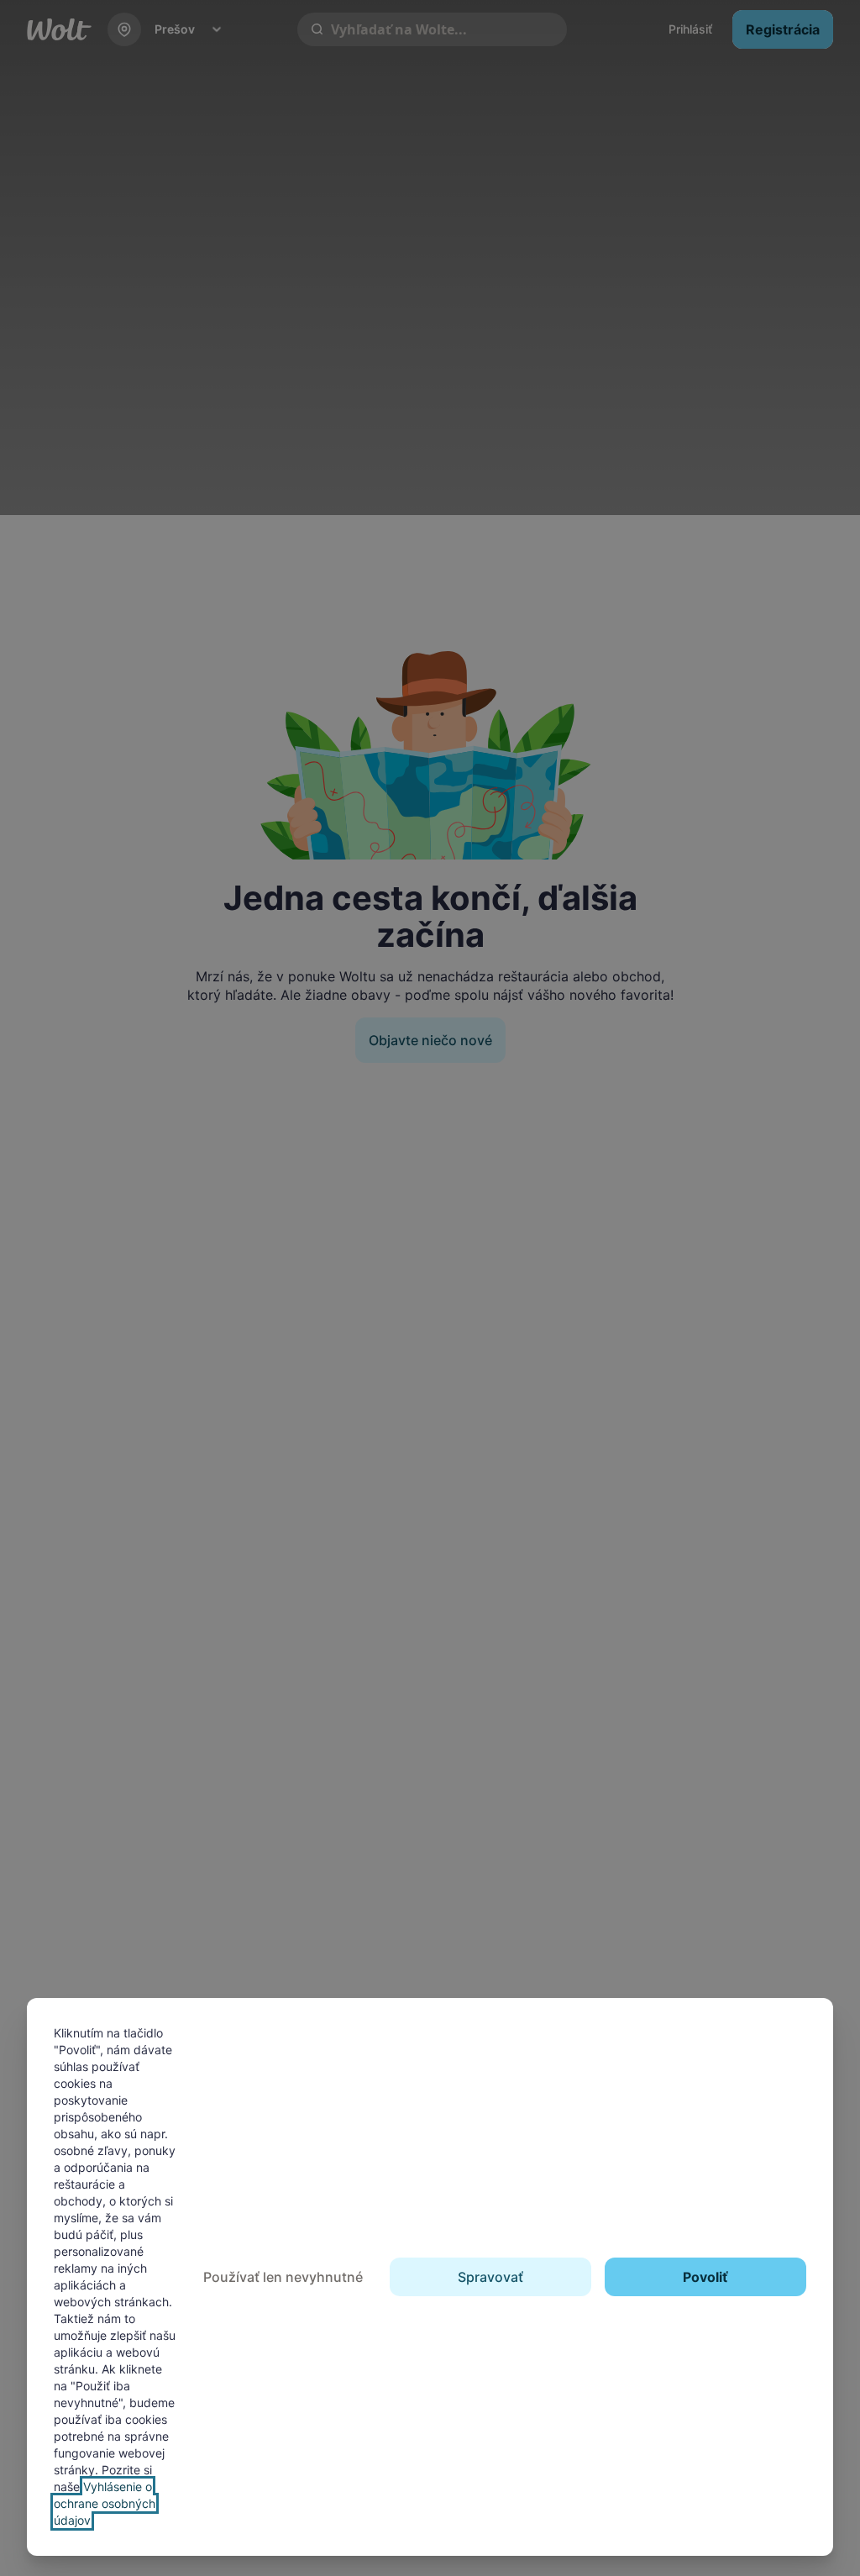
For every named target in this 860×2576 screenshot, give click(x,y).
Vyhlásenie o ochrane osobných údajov (105, 2503)
